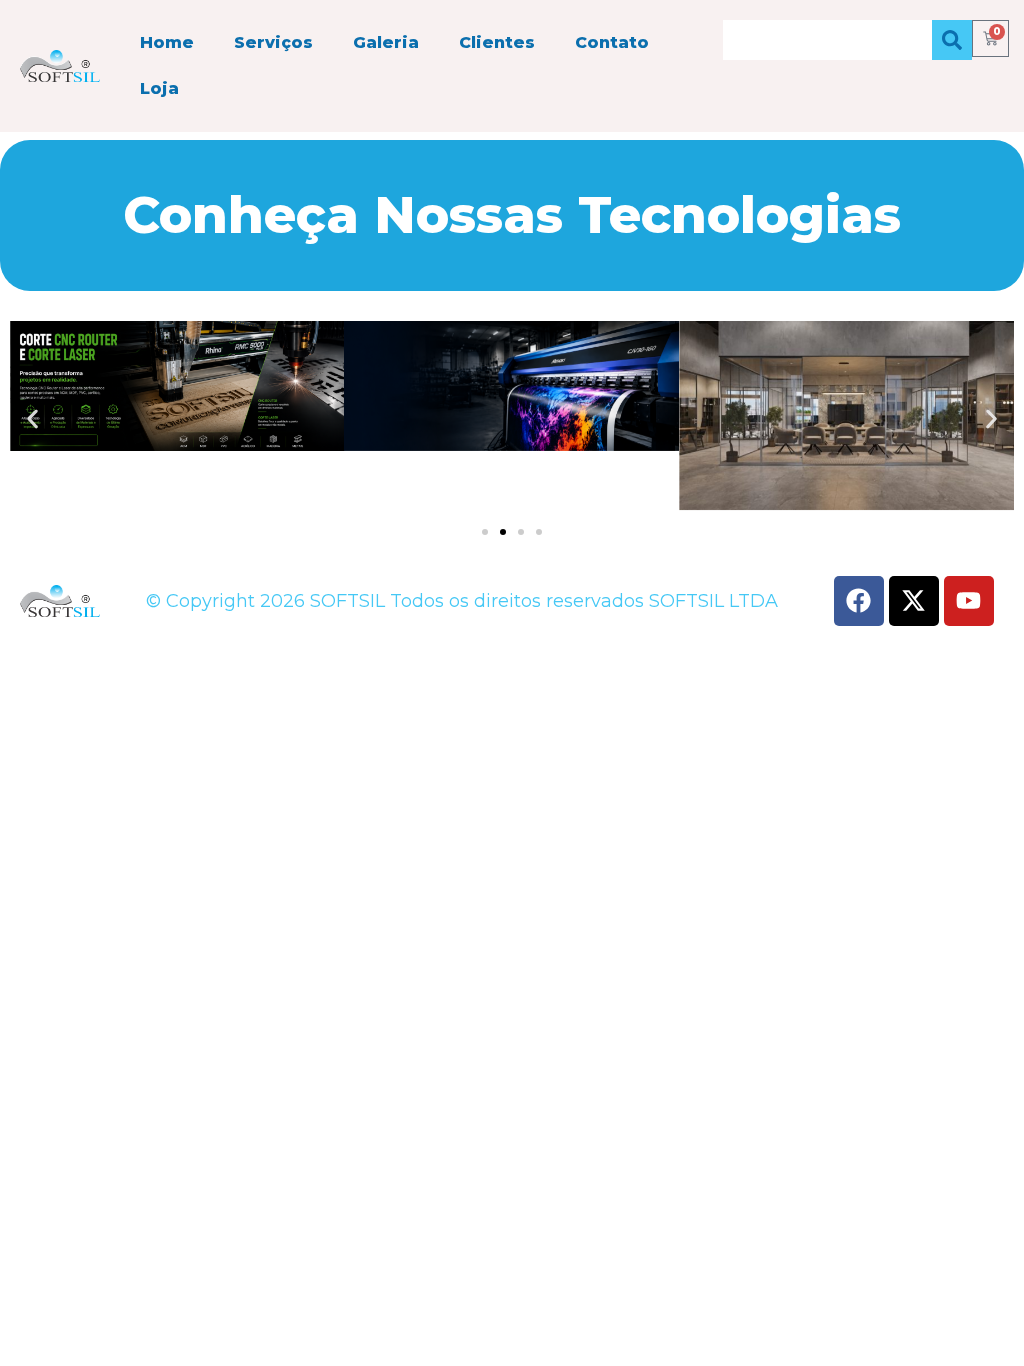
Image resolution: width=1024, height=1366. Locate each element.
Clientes (497, 42)
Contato (612, 42)
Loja (159, 88)
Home (167, 42)
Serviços (273, 42)
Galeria (386, 42)
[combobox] (828, 40)
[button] (32, 418)
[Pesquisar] (952, 40)
